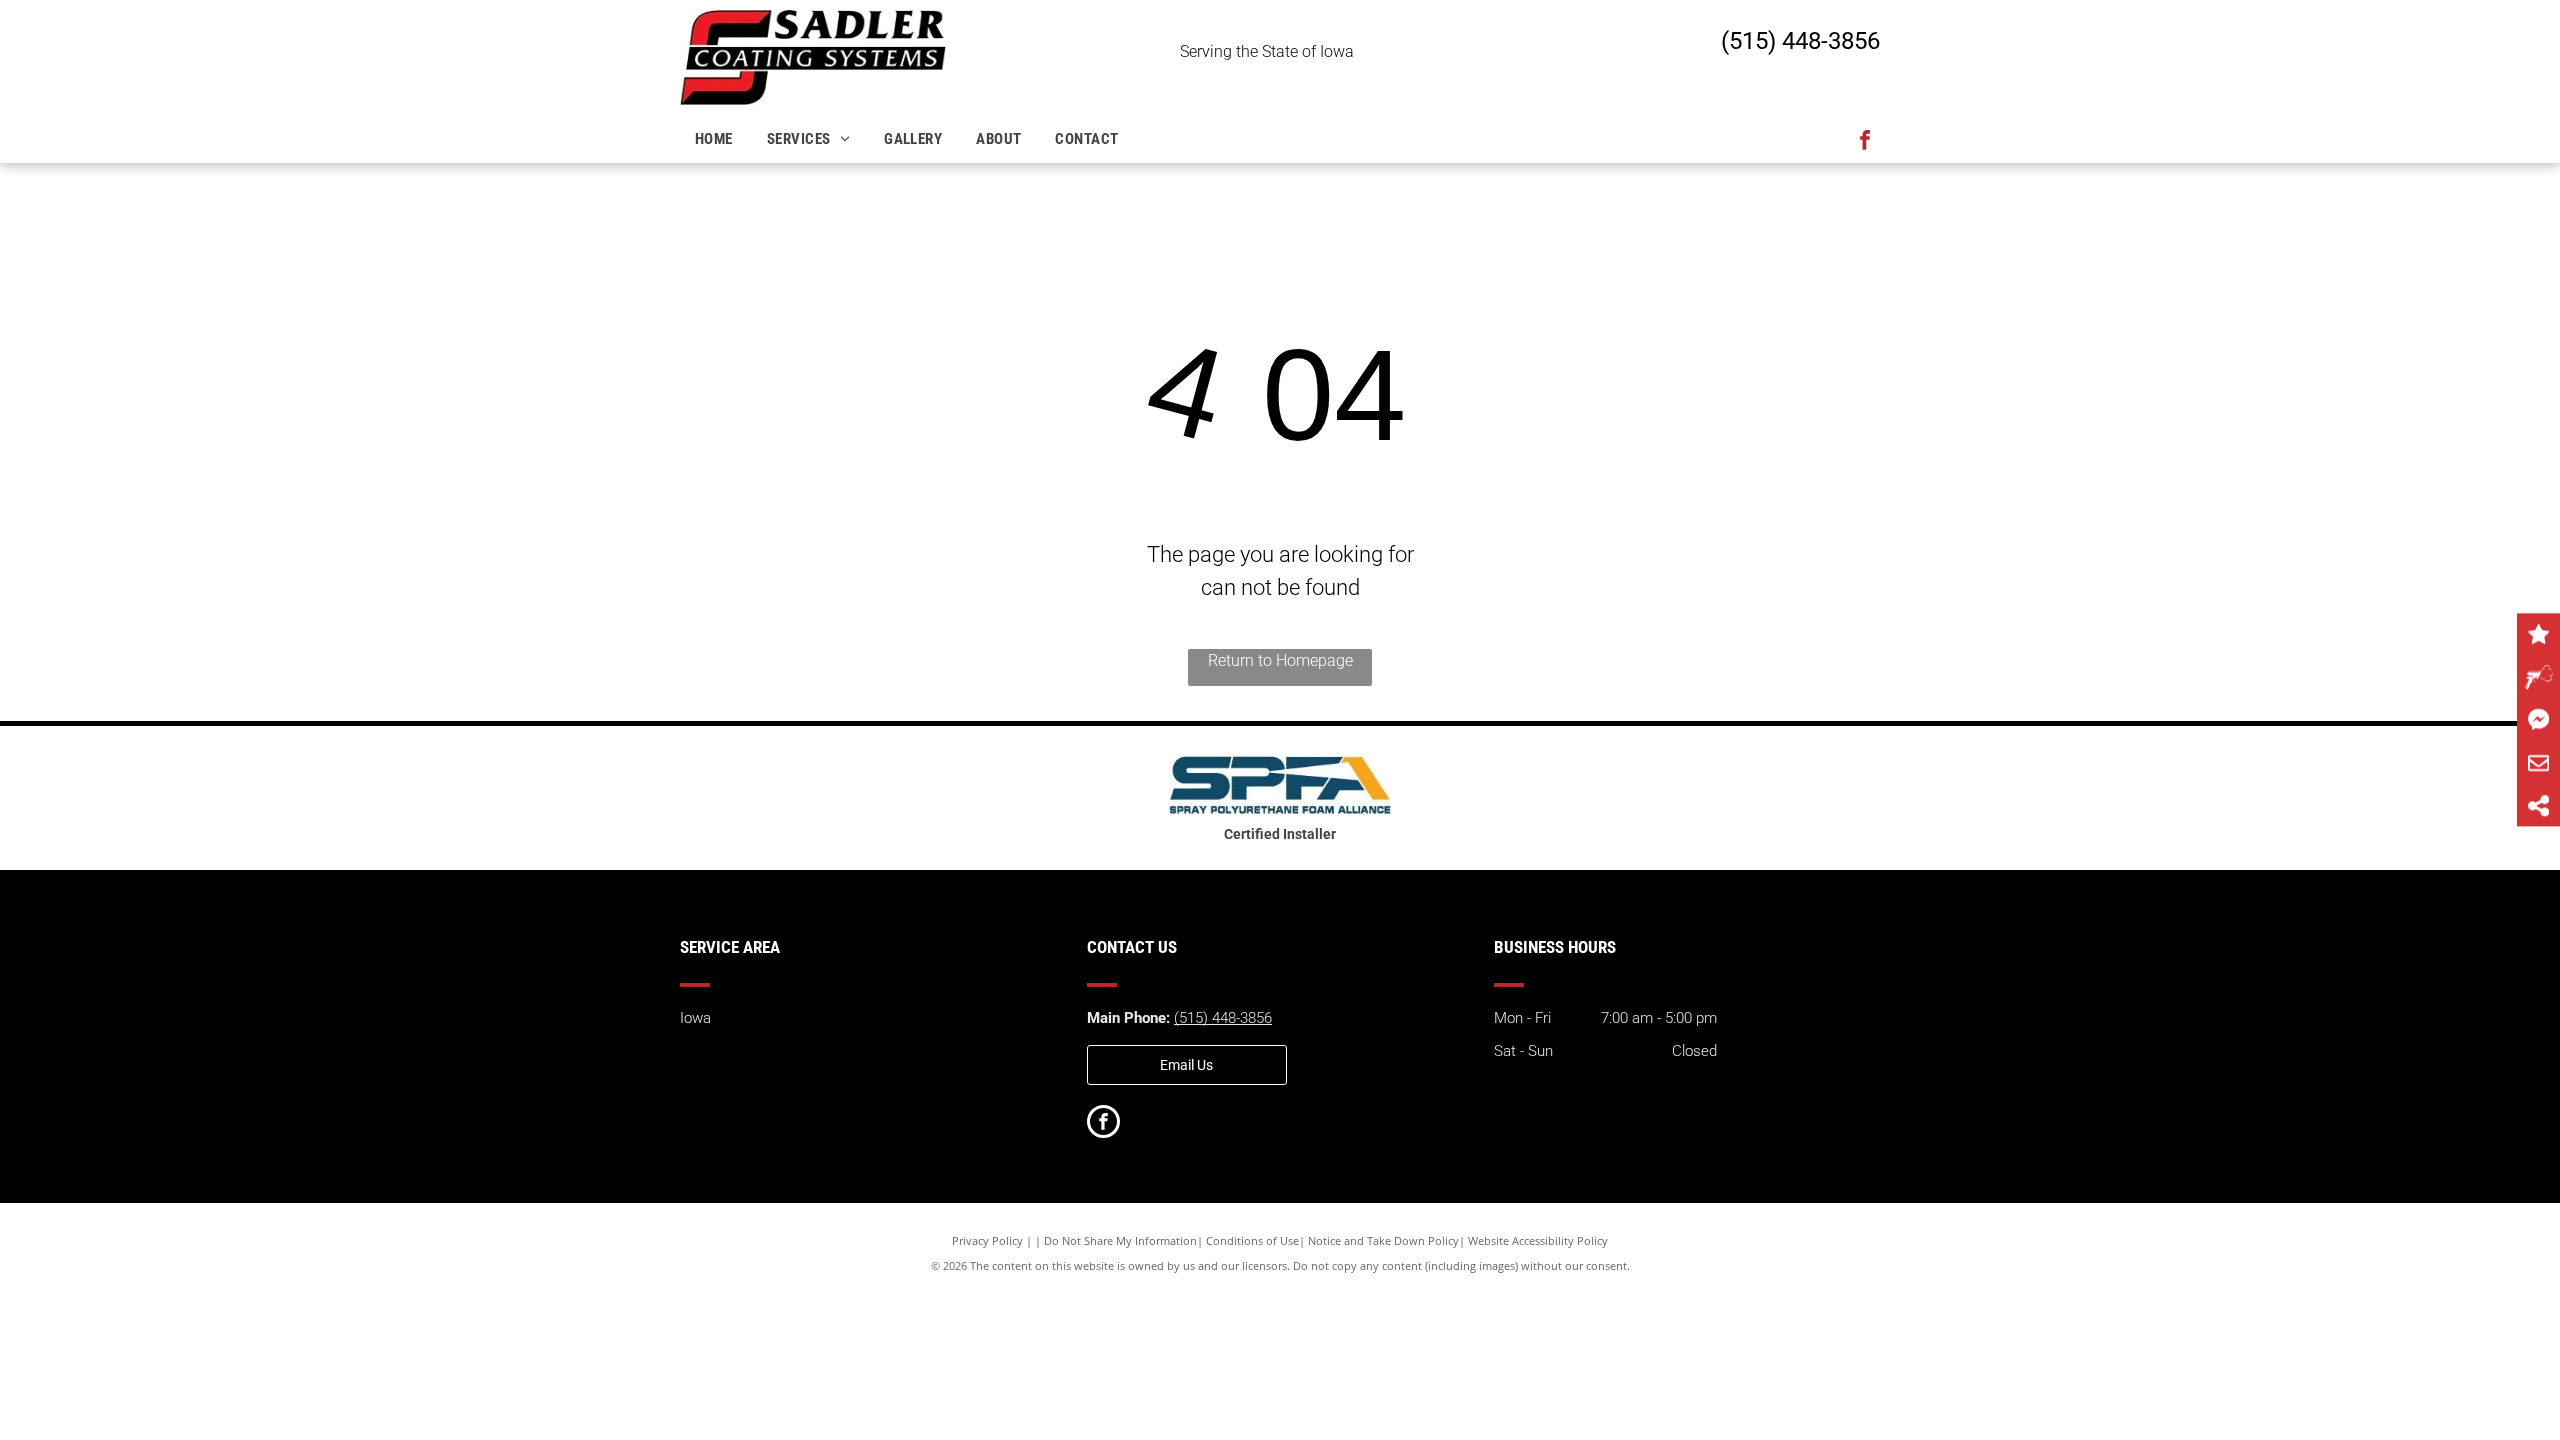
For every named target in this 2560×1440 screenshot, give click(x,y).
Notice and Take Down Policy (1383, 1240)
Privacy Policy (987, 1240)
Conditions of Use (1252, 1240)
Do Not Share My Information (1120, 1240)
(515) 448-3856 (1800, 41)
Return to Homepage (1280, 660)
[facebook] (1865, 142)
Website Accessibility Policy (1538, 1240)
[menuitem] (716, 139)
